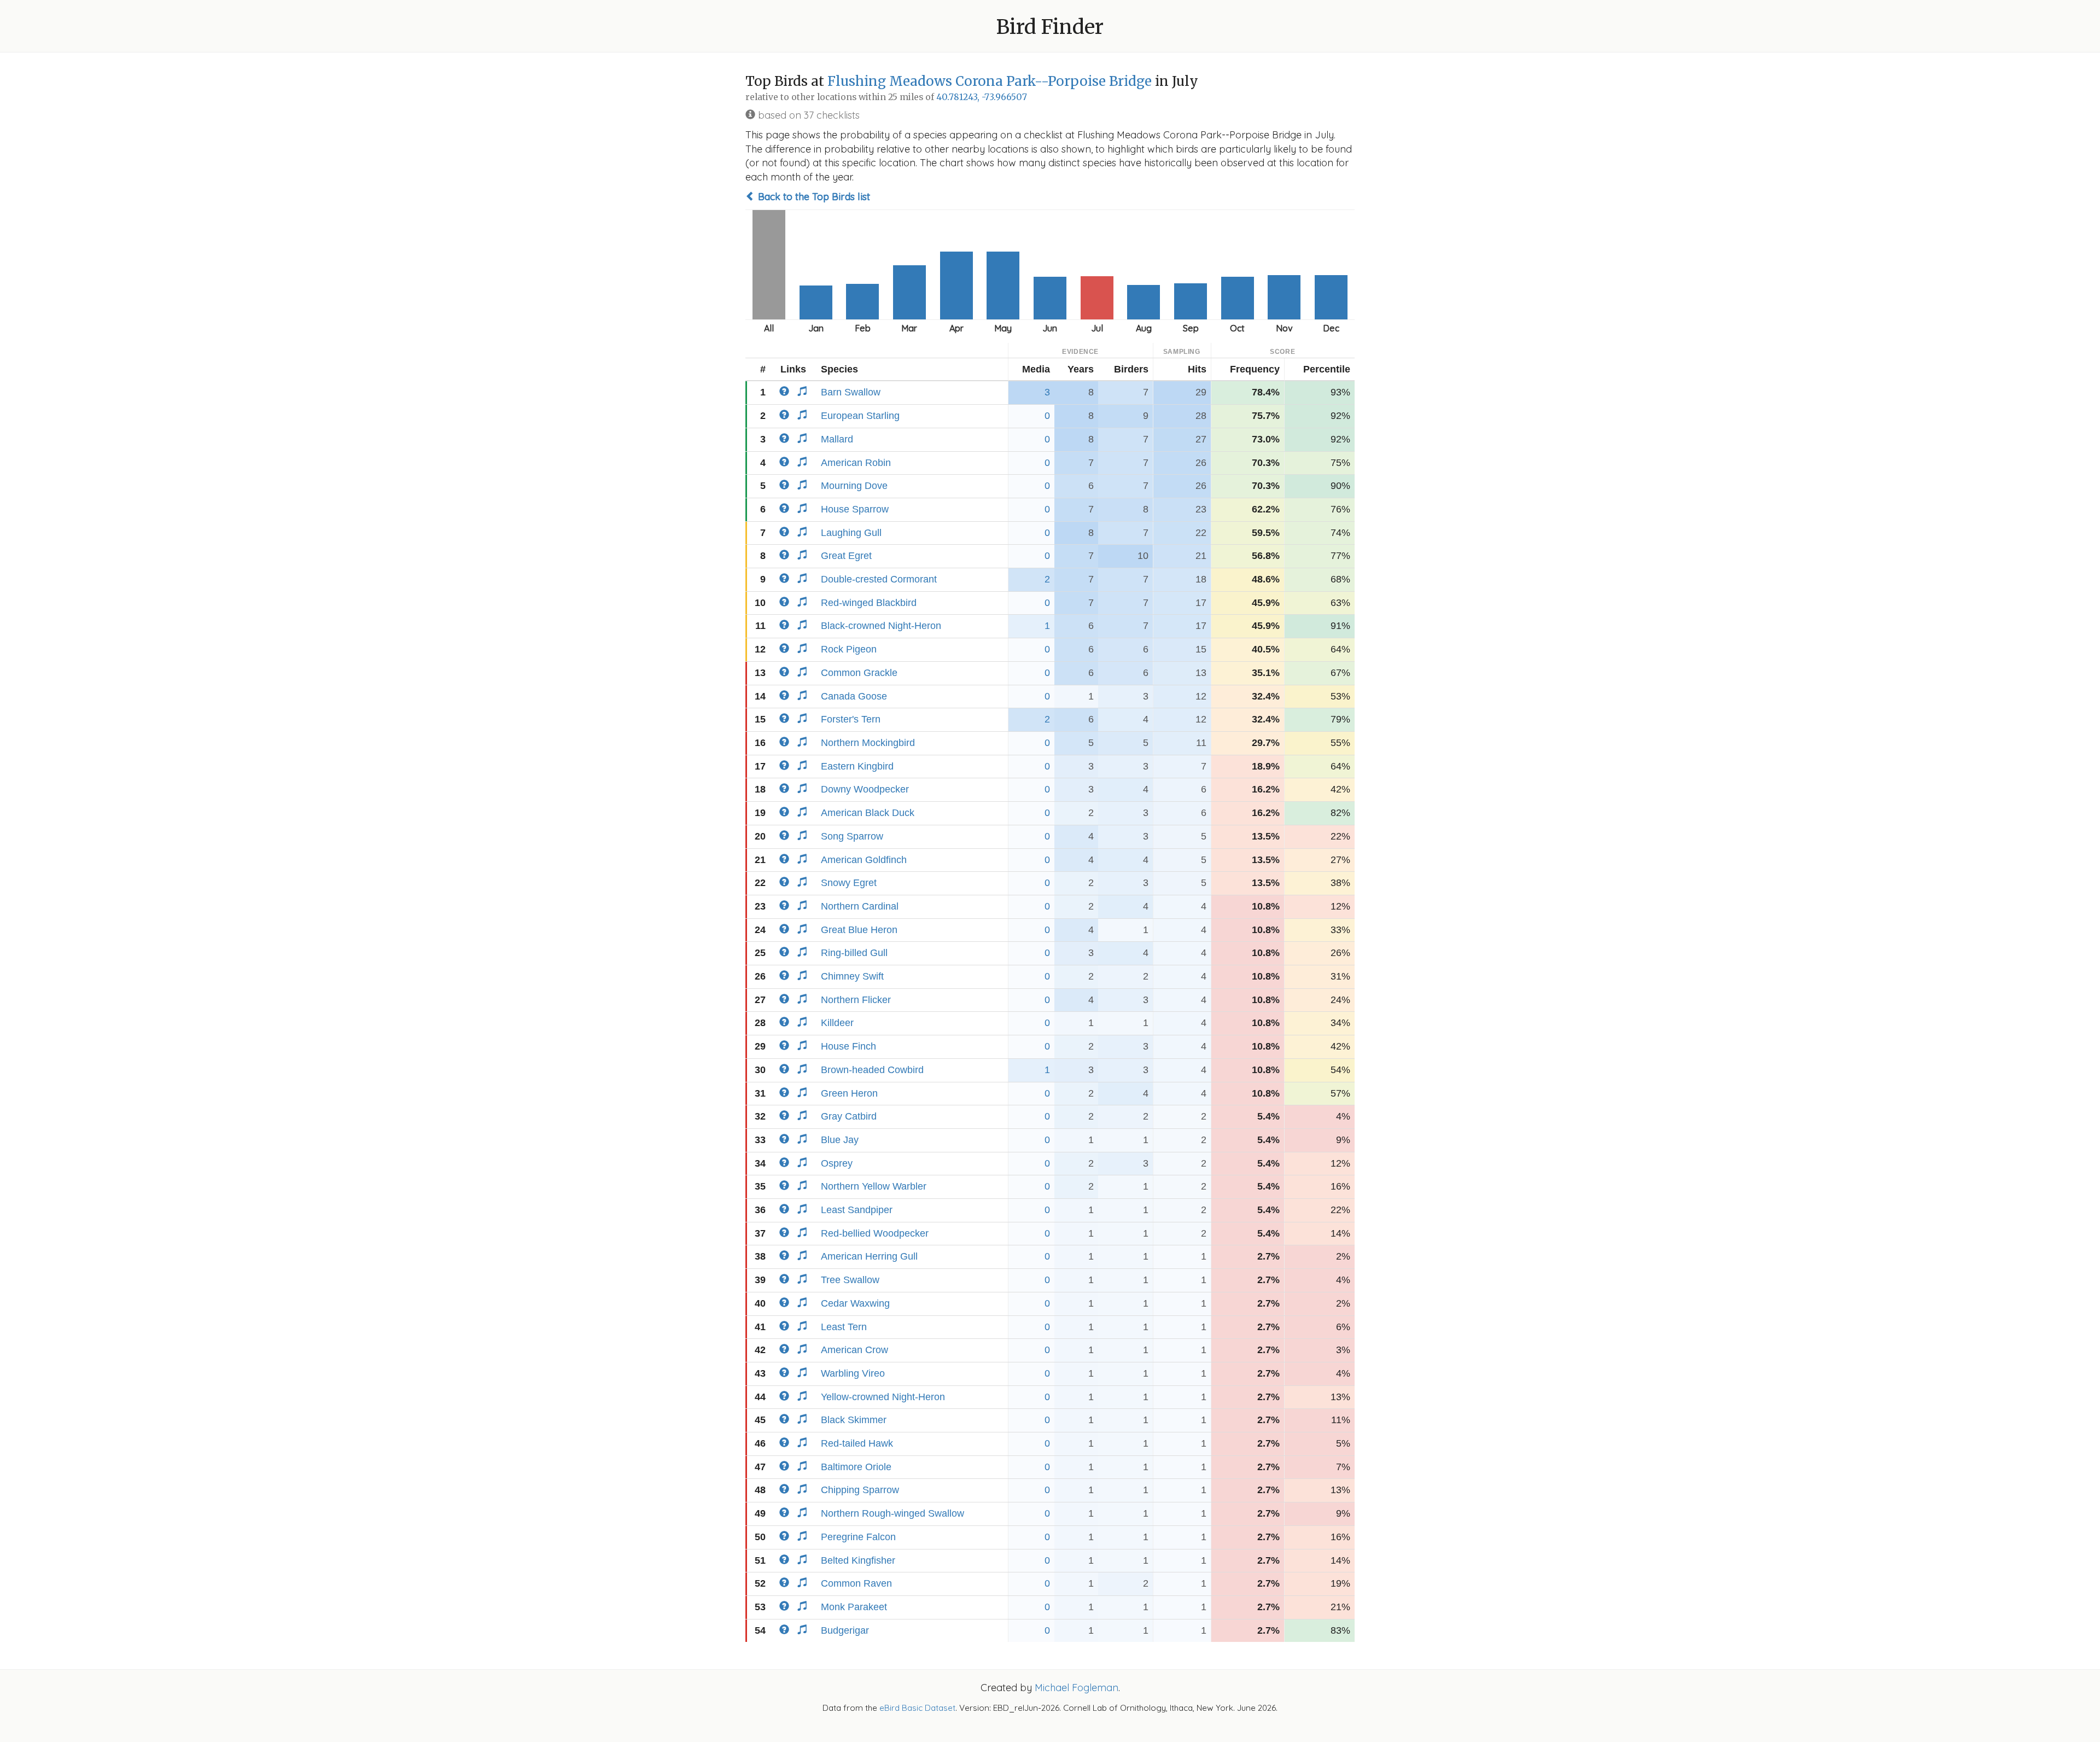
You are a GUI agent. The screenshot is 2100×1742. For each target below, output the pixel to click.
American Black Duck (868, 813)
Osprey (837, 1163)
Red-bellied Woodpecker (875, 1233)
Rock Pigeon (849, 649)
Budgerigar (845, 1630)
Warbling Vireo (853, 1373)
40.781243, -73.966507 (982, 97)
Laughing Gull (851, 533)
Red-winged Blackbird (869, 603)
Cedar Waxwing (855, 1303)
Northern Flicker (856, 1000)
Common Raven (856, 1583)
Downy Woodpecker (865, 789)
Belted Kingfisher (858, 1560)
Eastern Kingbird (857, 766)
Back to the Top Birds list (813, 197)
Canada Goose (854, 696)
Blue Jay (840, 1140)
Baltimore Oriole (856, 1467)
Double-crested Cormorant (879, 579)
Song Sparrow (852, 836)
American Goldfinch (864, 860)
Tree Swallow (850, 1280)
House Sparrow (855, 509)
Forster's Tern (851, 719)
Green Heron (849, 1093)
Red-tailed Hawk (857, 1443)
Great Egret (846, 556)
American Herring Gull (869, 1256)
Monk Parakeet (854, 1607)
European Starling (860, 416)
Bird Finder (1050, 27)
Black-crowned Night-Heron (881, 626)
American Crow (854, 1350)
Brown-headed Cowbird (872, 1070)
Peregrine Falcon (858, 1537)
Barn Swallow (851, 392)
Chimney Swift (852, 976)
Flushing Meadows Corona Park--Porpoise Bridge (990, 81)
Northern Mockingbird (868, 743)
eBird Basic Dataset (917, 1708)
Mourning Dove (854, 486)
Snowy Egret (849, 883)
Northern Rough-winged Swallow (892, 1513)
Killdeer (837, 1023)
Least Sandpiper (857, 1210)
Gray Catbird (849, 1116)
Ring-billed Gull (854, 953)
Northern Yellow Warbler (874, 1186)
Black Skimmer (854, 1420)
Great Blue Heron (859, 930)
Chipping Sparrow (860, 1490)
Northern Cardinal (860, 906)
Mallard (837, 439)
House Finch (848, 1046)
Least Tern (844, 1327)
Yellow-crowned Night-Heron (883, 1397)
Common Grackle (859, 673)
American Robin (856, 463)
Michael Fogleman (1077, 1688)
